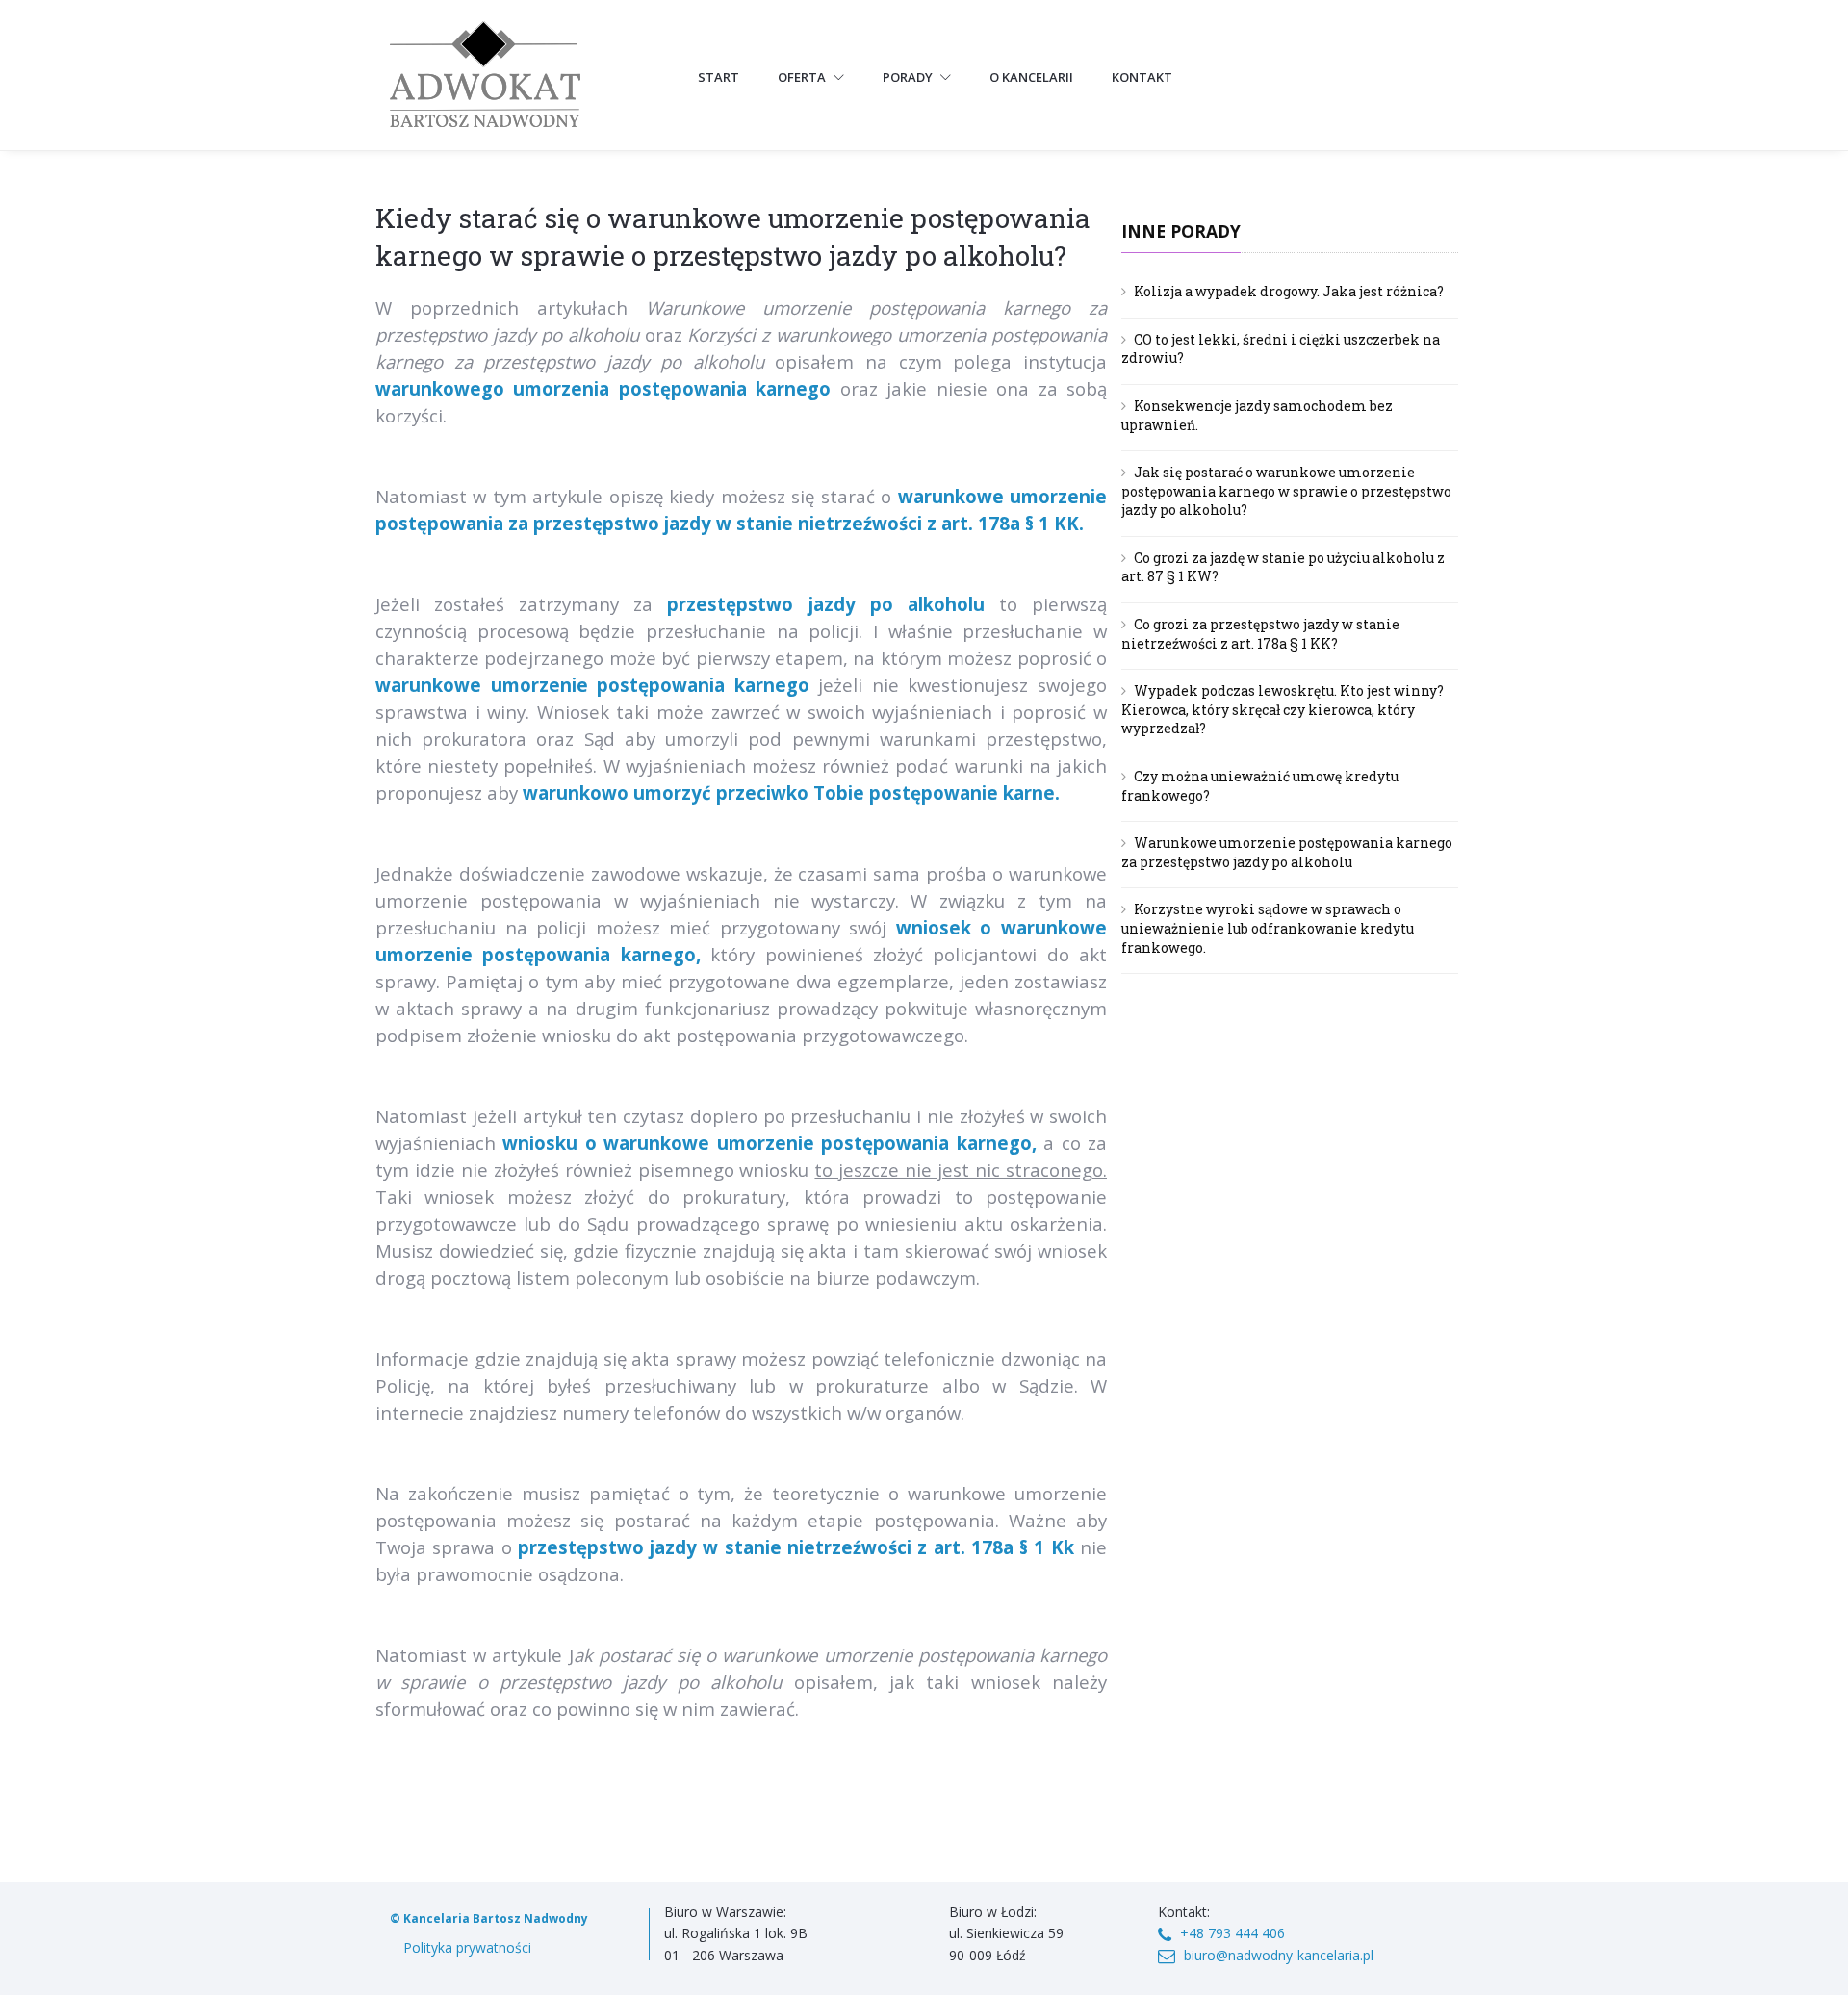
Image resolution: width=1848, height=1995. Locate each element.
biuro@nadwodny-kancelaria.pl (1279, 1955)
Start (719, 77)
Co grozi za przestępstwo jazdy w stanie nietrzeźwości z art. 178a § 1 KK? (1260, 634)
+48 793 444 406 (1232, 1933)
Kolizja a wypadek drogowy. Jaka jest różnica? (1289, 291)
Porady (909, 77)
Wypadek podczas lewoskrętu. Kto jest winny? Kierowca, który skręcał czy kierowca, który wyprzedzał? (1283, 709)
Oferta (803, 77)
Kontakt (1142, 77)
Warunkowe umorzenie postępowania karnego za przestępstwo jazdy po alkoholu (1287, 852)
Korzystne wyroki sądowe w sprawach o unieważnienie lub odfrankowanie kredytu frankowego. (1268, 928)
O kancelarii (1031, 77)
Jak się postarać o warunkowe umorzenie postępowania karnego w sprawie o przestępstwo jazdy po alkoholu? (1286, 491)
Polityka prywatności (467, 1947)
